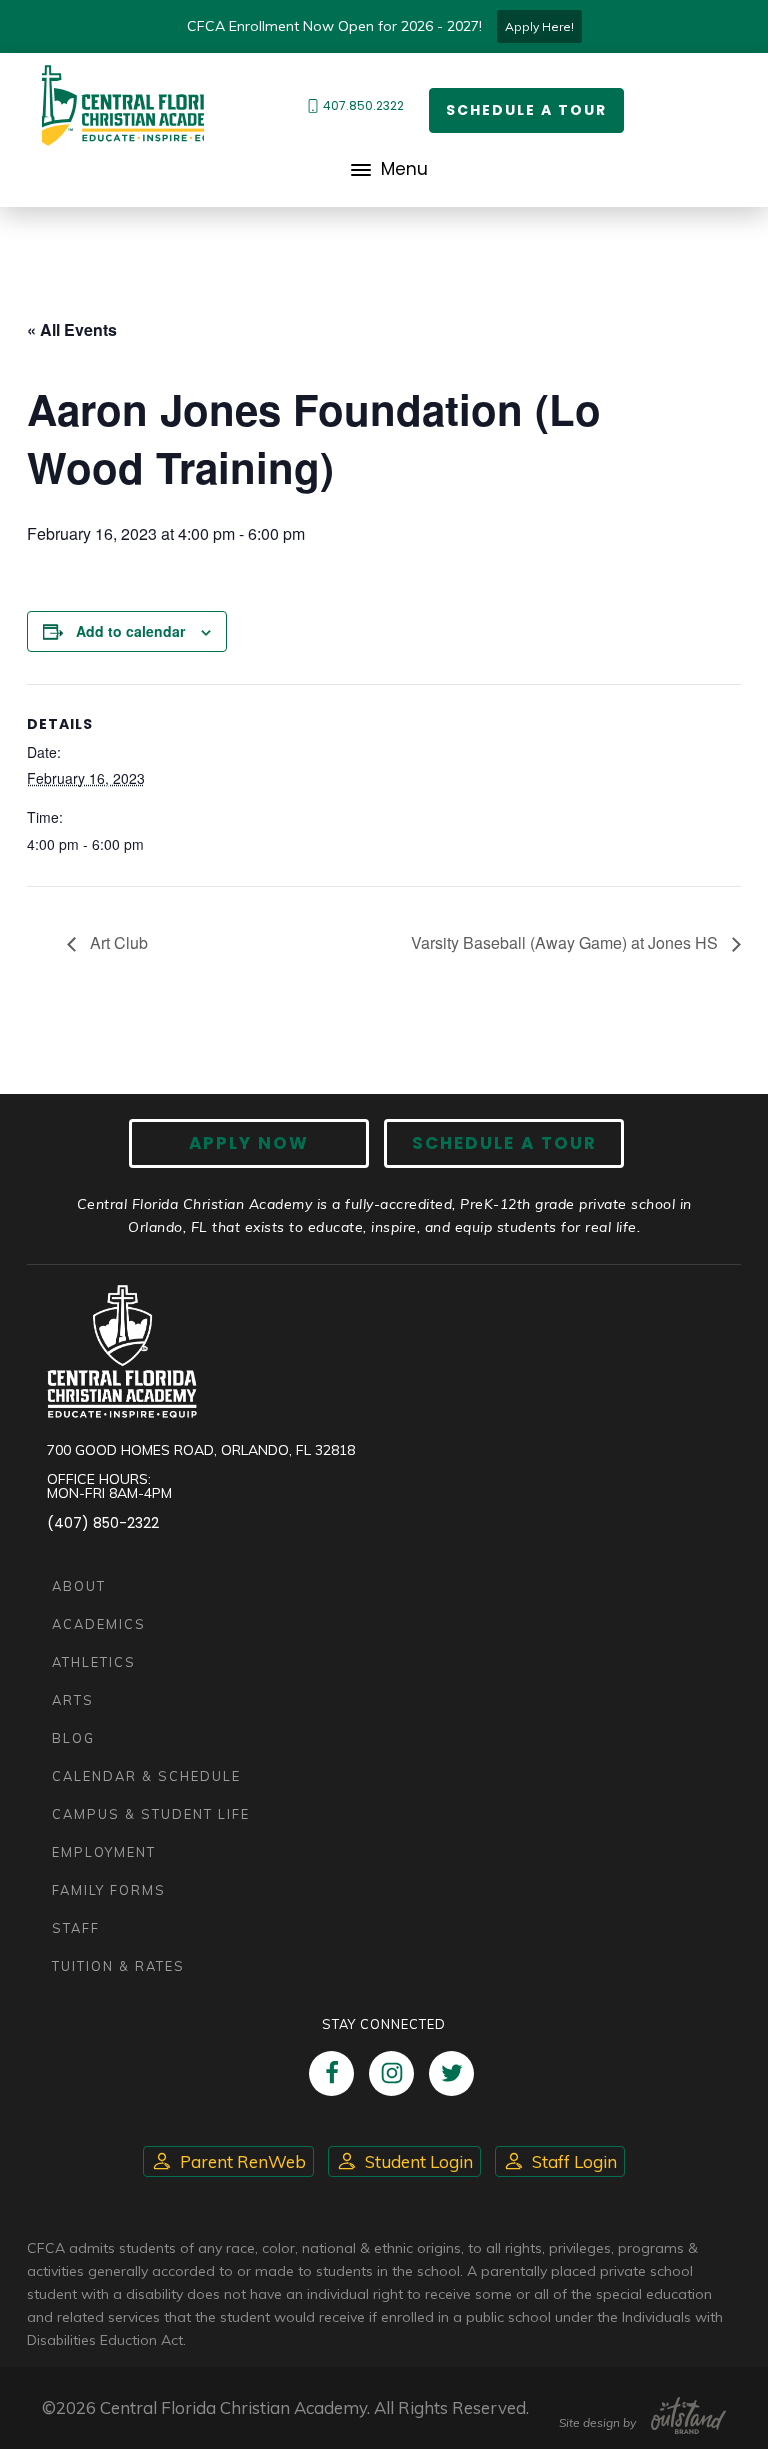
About (79, 1586)
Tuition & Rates (118, 1966)
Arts (73, 1700)
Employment (104, 1852)
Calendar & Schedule (146, 1776)
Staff (76, 1928)
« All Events (72, 329)
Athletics (94, 1662)
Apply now (249, 1143)
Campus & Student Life (151, 1814)
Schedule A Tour (504, 1143)
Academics (99, 1624)
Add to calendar (130, 631)
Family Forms (109, 1890)
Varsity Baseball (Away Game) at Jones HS (566, 942)
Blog (73, 1738)
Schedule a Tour (526, 110)
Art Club (117, 942)
